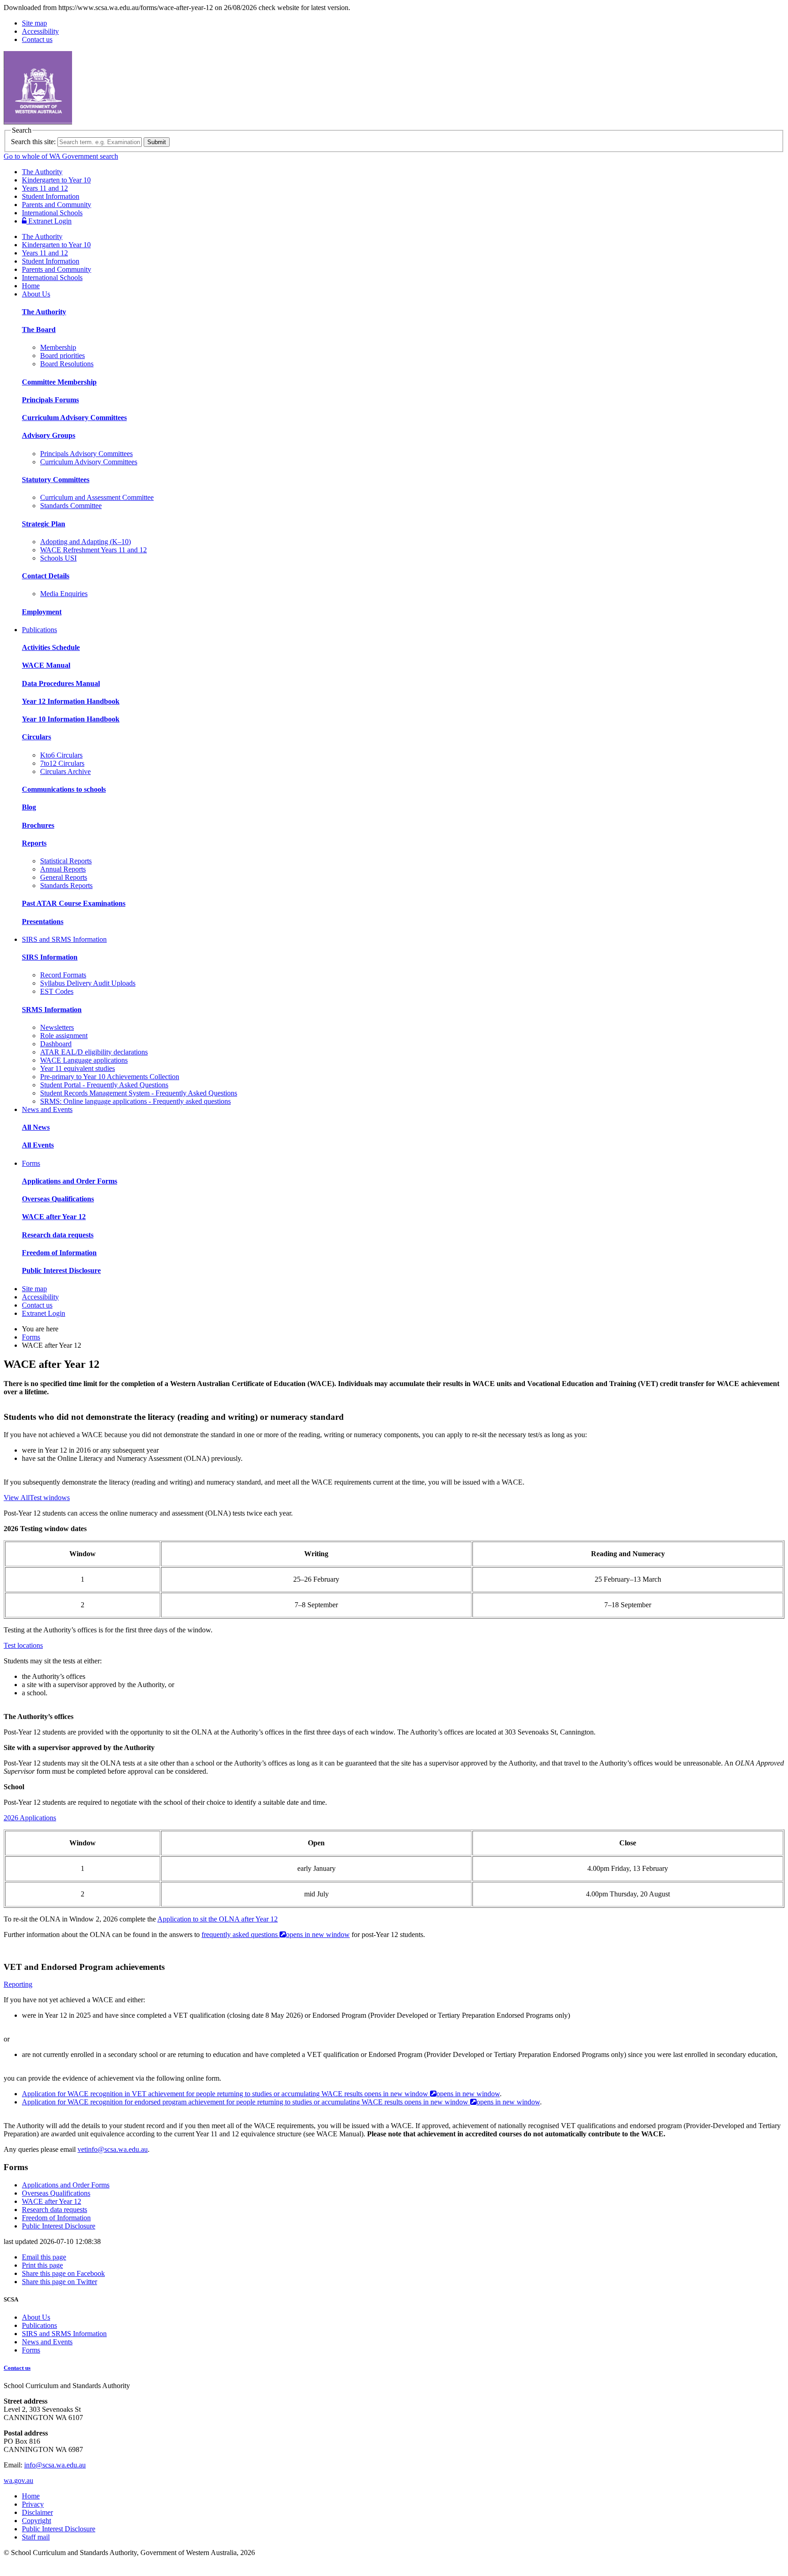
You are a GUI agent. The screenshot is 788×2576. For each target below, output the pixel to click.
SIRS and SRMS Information (64, 939)
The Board (39, 330)
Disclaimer (37, 2512)
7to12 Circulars (62, 763)
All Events (38, 1145)
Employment (42, 612)
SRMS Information (52, 1010)
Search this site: (33, 142)
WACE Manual (46, 665)
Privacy (33, 2504)
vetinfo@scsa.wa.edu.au (113, 2149)
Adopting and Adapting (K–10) (86, 542)
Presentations (43, 922)
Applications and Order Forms (70, 1181)
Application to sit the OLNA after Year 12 (218, 1919)
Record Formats (63, 975)
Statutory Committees (56, 480)
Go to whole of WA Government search (61, 156)
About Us (36, 294)
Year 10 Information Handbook (71, 719)
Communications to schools (64, 789)
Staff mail (36, 2537)
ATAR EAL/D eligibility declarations (94, 1052)
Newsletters (57, 1027)
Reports (34, 843)
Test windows (50, 1498)
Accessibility (40, 31)
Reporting (18, 1984)
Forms (31, 1163)
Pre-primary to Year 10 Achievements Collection (110, 1077)
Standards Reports (66, 885)
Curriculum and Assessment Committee (97, 497)
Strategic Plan (44, 524)
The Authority (42, 172)
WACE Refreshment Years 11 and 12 (93, 550)
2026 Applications (30, 1818)
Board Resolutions (67, 364)
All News (36, 1127)
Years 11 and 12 (45, 188)
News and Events (47, 1109)
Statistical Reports (66, 861)
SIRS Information (50, 957)
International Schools (52, 213)
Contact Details (46, 576)
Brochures (38, 825)
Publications (39, 630)
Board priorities (62, 356)
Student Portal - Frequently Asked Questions (104, 1085)
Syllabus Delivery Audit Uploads (88, 983)
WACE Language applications (84, 1060)
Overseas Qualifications (58, 1199)
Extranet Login (49, 221)
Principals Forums (50, 400)
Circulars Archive (65, 771)
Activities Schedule (51, 647)
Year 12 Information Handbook (71, 701)
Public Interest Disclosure (61, 1270)
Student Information (51, 196)
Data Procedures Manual (61, 683)
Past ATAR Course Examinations (74, 903)
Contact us (37, 39)
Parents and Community (57, 205)
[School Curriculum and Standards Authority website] (107, 122)
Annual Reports (63, 869)
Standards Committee (71, 506)
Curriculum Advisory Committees (74, 418)
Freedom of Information (59, 1253)
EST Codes (57, 991)
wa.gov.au (18, 2480)
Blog (29, 807)
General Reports (64, 877)
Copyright (36, 2521)
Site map (34, 23)
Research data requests (58, 1235)
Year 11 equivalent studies (78, 1068)
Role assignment (64, 1036)
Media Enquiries (64, 594)
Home (31, 286)
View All (17, 1498)
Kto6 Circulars (61, 755)
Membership (58, 347)
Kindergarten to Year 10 (56, 180)
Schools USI (58, 558)
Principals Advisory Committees (86, 454)
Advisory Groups (49, 435)
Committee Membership (59, 382)
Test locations (23, 1645)
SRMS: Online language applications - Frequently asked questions (135, 1101)
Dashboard (56, 1044)
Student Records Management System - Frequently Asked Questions (139, 1093)
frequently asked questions (276, 1935)
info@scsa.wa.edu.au (55, 2465)
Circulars (36, 737)
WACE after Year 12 (54, 1217)
